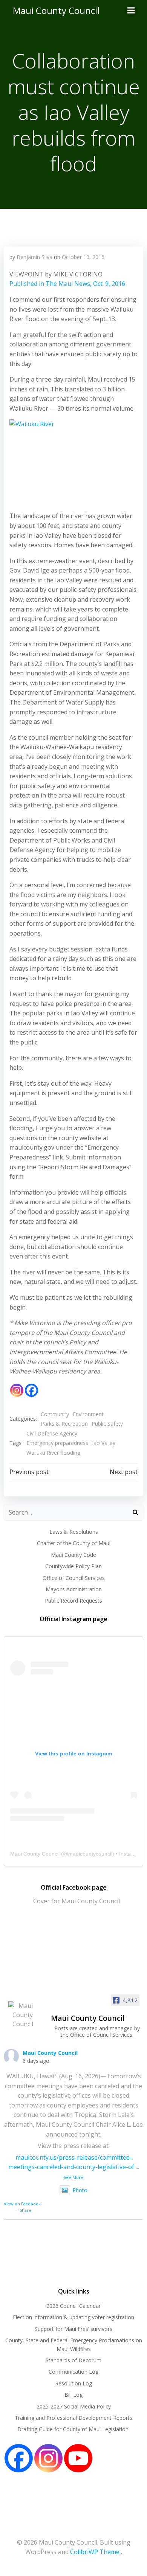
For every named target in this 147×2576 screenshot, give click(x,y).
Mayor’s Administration (74, 1589)
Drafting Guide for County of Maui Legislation (74, 2429)
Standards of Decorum (73, 2360)
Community (55, 1414)
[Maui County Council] (23, 2015)
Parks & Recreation (64, 1424)
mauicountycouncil (90, 1854)
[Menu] (131, 11)
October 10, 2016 (83, 257)
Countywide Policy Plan (73, 1566)
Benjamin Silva (34, 257)
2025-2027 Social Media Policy (74, 2406)
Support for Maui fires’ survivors (73, 2329)
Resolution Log (73, 2383)
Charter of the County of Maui (74, 1543)
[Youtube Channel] (78, 2458)
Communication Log (73, 2372)
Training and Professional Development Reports (73, 2418)
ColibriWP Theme (95, 2552)
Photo (80, 2190)
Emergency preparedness (57, 1443)
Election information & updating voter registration (73, 2317)
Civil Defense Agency (52, 1433)
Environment (88, 1414)
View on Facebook (22, 2204)
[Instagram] (17, 1390)
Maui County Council (56, 10)
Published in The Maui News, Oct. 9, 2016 (67, 284)
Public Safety (107, 1424)
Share (25, 2210)
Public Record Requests (73, 1601)
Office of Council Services (74, 1578)
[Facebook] (31, 1390)
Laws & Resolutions (74, 1532)
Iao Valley (104, 1443)
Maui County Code (73, 1555)
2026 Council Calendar (73, 2306)
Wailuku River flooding (53, 1453)
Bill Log (73, 2395)
